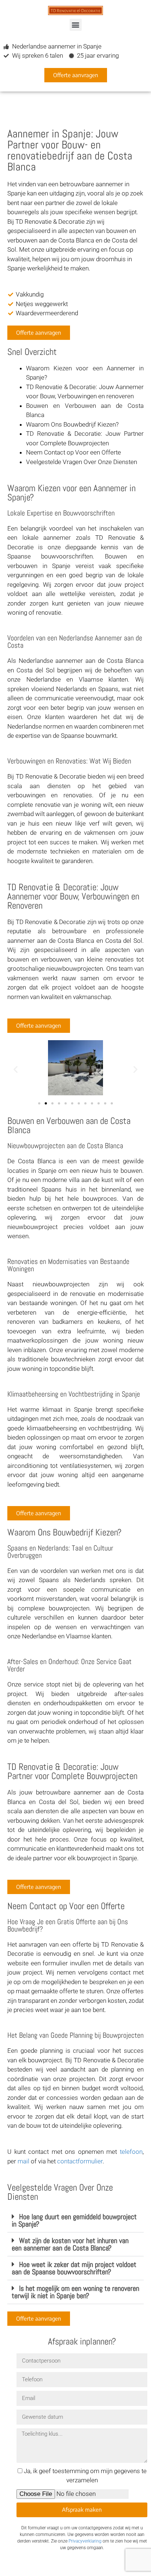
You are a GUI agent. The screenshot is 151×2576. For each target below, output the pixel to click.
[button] (76, 25)
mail (23, 2161)
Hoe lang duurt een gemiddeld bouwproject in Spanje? (74, 2220)
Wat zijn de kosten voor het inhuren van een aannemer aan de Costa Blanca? (70, 2244)
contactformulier (80, 2161)
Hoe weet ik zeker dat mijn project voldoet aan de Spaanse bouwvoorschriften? (74, 2268)
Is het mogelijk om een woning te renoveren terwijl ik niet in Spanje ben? (75, 2292)
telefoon (131, 2152)
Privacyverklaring (85, 2541)
